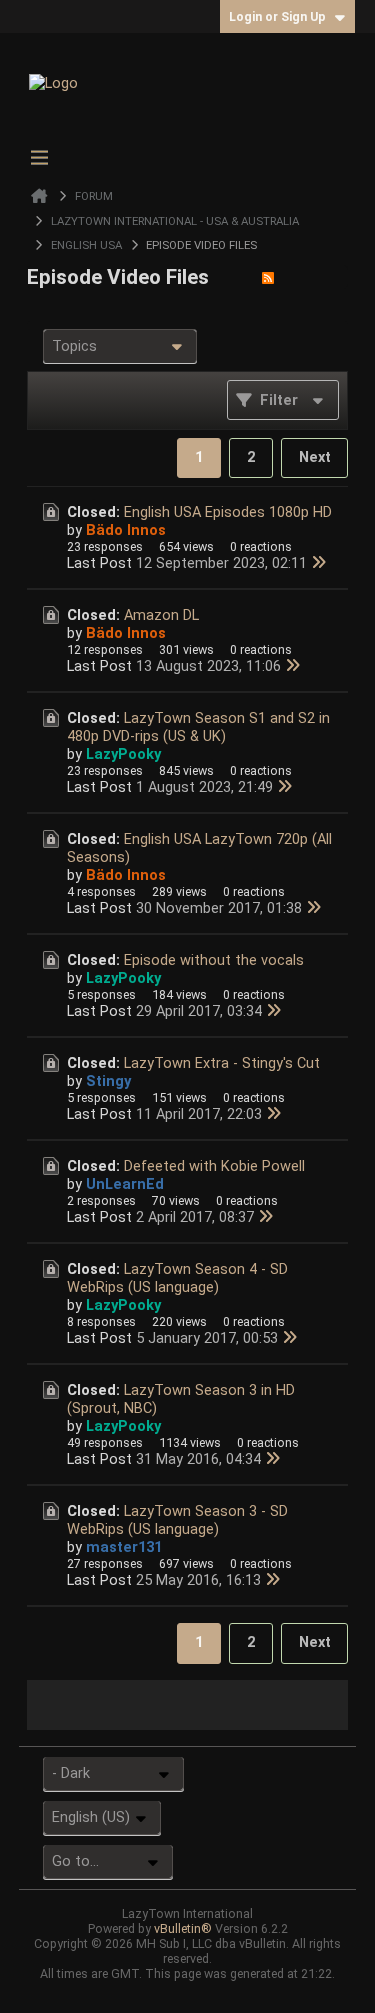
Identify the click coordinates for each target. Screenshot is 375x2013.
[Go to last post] (319, 563)
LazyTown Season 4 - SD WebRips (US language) (177, 1278)
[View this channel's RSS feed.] (268, 277)
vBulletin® (183, 1928)
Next (315, 457)
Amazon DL (161, 615)
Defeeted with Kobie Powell (214, 1166)
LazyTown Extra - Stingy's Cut (222, 1063)
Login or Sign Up (277, 16)
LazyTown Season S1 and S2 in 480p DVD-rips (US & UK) (198, 727)
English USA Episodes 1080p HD (228, 512)
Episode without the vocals (214, 960)
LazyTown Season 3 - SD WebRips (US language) (177, 1520)
